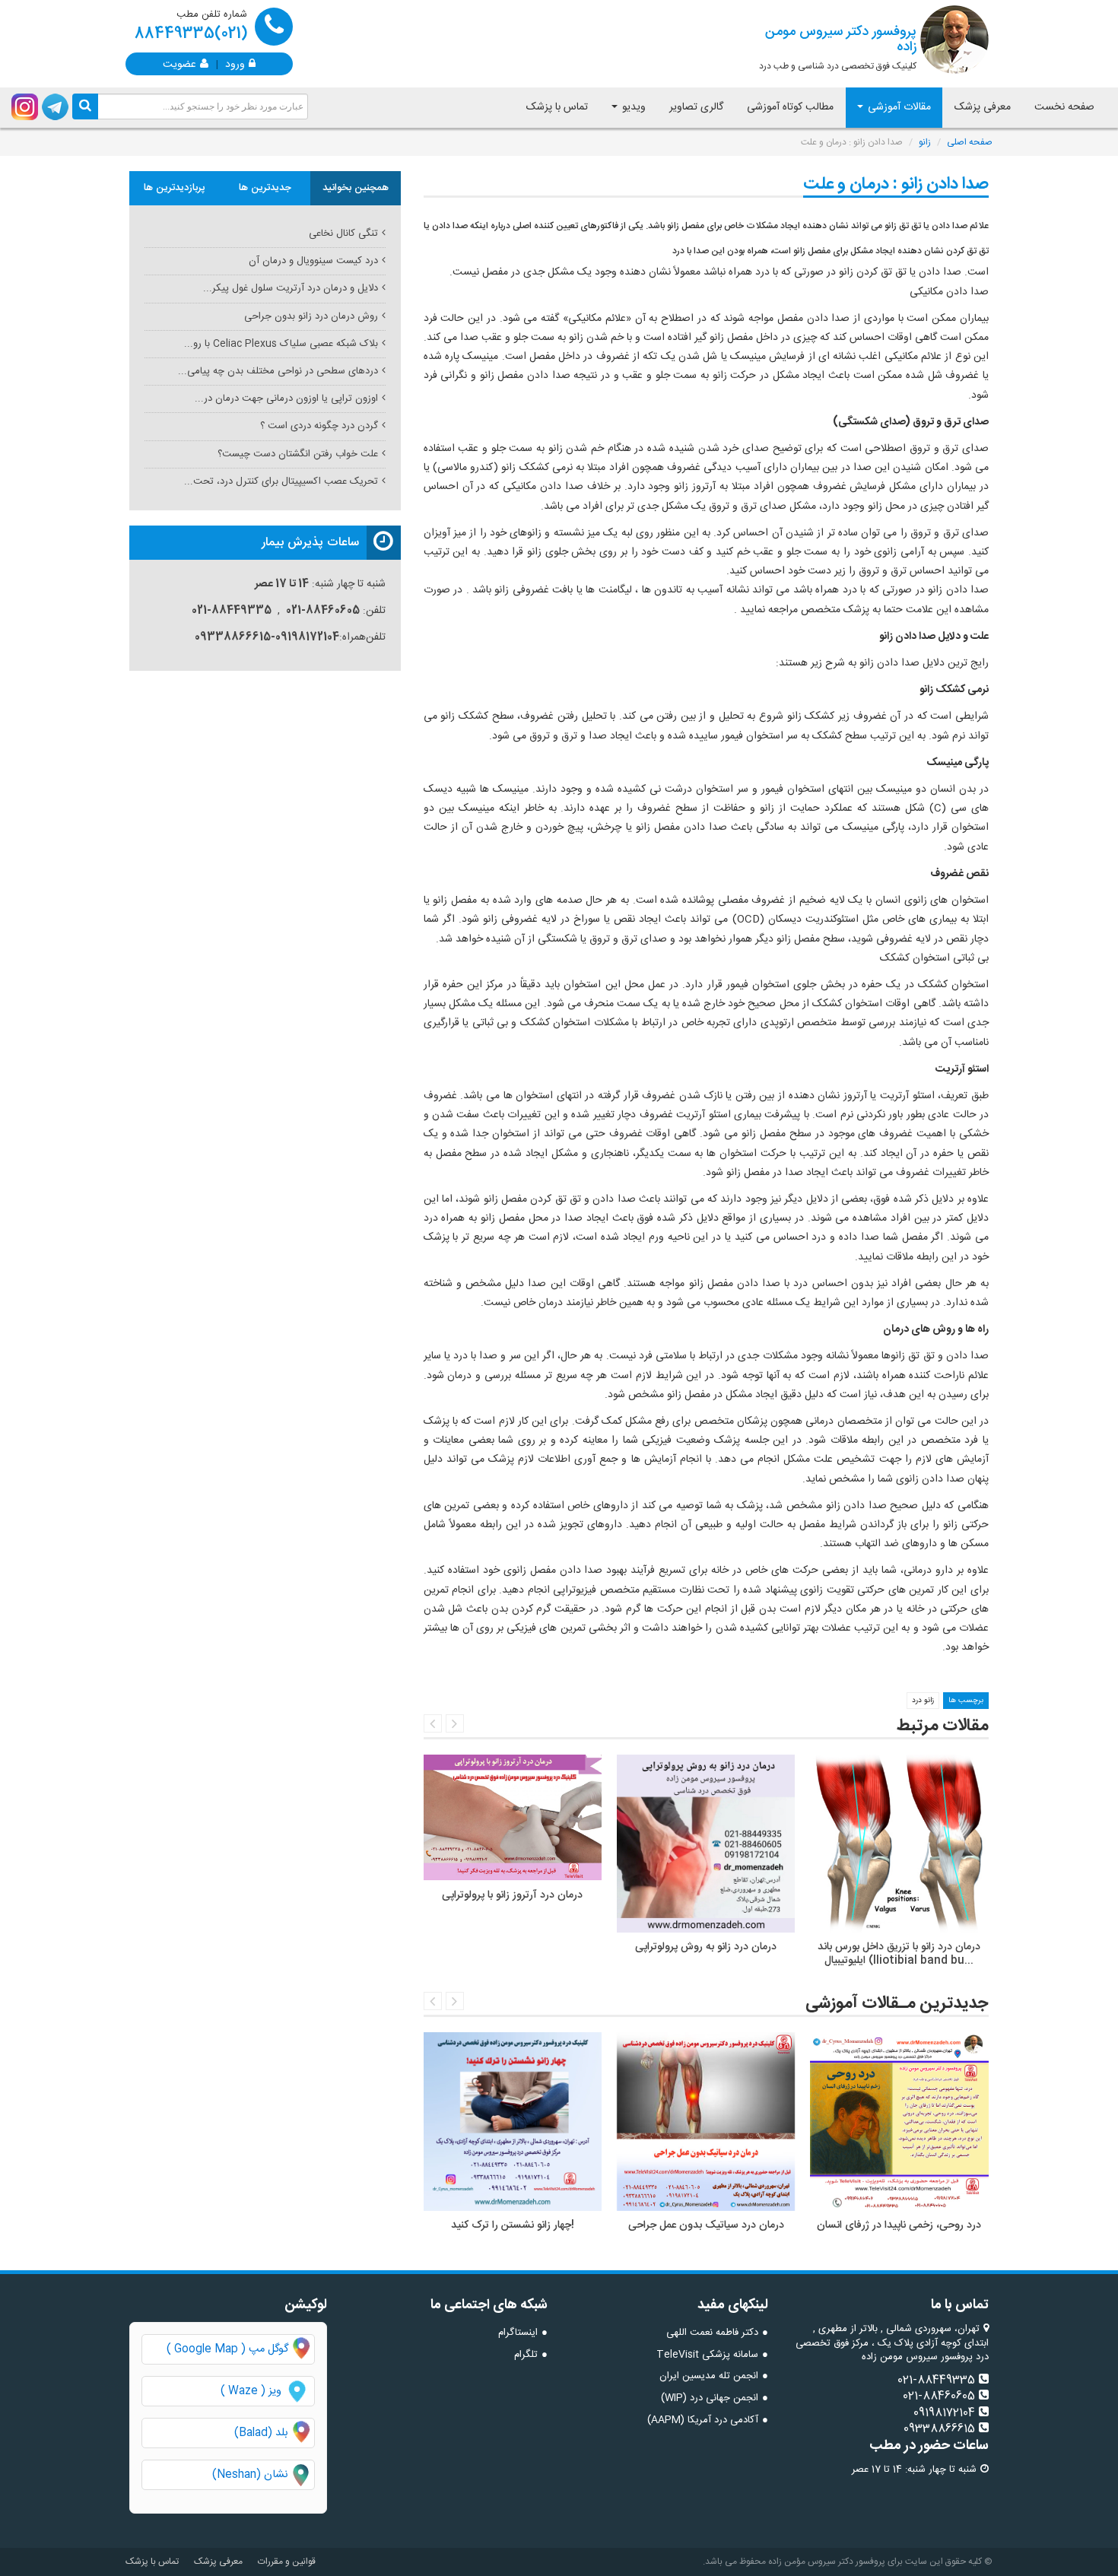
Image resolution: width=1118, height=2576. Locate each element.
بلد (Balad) (261, 2433)
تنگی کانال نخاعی (343, 233)
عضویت (179, 63)
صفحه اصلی (970, 142)
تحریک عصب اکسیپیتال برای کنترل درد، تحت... (281, 481)
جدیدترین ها (265, 188)
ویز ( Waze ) (251, 2391)
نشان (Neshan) (263, 2475)
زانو (925, 142)
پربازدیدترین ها (175, 188)
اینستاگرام (518, 2333)
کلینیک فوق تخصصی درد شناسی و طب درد (838, 47)
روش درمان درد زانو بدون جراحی (311, 316)
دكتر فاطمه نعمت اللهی (712, 2333)
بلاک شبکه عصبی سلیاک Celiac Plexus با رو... (281, 344)
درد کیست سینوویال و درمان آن (313, 261)
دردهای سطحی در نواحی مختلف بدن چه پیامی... (278, 371)
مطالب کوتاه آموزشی (790, 107)
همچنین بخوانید (356, 188)
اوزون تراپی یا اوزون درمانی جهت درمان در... (286, 399)
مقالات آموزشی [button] (898, 107)
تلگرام (526, 2355)
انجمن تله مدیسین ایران (709, 2376)
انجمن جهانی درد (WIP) (710, 2398)
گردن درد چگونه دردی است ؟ (319, 426)
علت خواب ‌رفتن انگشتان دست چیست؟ (298, 454)
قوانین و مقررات (287, 2562)
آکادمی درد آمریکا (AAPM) (703, 2420)
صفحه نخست (1064, 107)
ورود (235, 63)
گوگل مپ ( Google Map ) (227, 2349)
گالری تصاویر (696, 107)
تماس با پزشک (557, 107)
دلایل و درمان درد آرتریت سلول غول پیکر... (291, 288)
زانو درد (923, 1701)
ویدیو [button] (632, 107)
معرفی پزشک (983, 107)
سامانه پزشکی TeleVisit (707, 2355)
